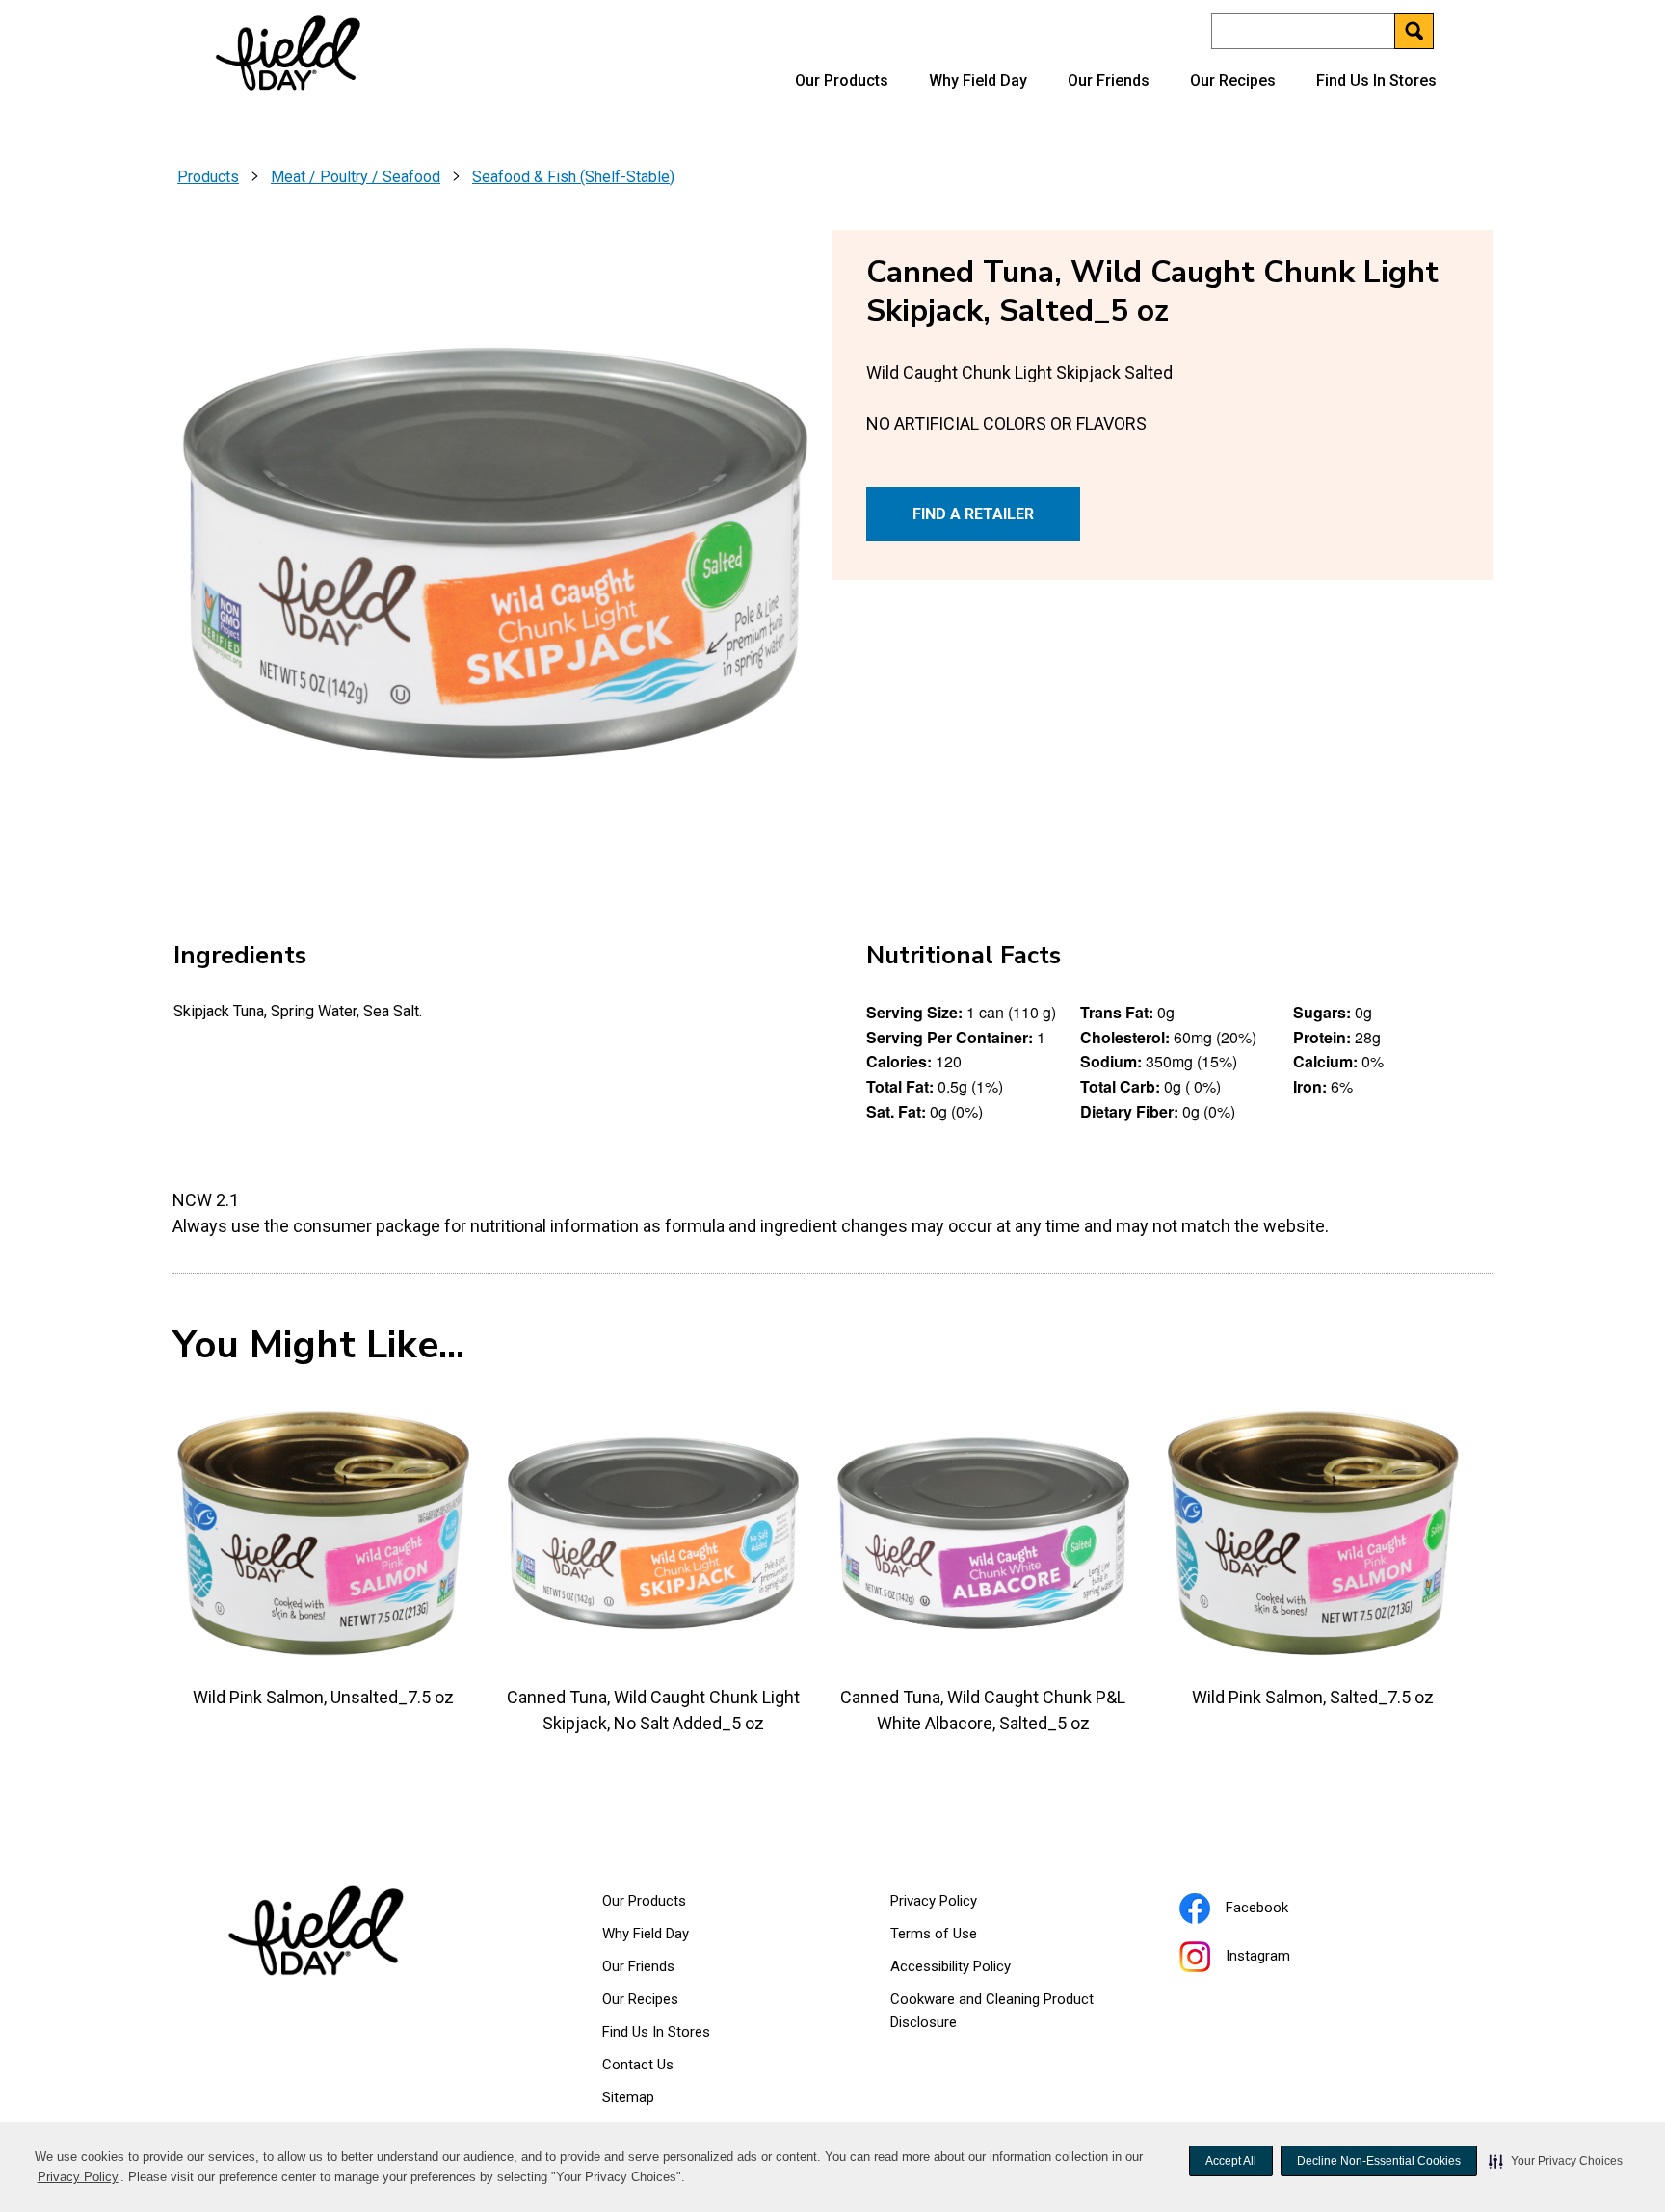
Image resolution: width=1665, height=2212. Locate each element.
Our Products (842, 80)
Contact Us (638, 2065)
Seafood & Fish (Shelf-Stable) (573, 177)
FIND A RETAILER (973, 514)
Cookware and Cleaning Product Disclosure (992, 2014)
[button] (1556, 2161)
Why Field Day (978, 80)
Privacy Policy (79, 2179)
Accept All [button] (1231, 2161)
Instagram (1282, 1959)
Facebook (1281, 1910)
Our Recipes (1233, 80)
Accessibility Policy (975, 1970)
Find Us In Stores (1376, 80)
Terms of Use (958, 1937)
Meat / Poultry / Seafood (356, 177)
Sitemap (628, 2097)
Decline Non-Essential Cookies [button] (1379, 2161)
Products (208, 177)
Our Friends (1109, 80)
